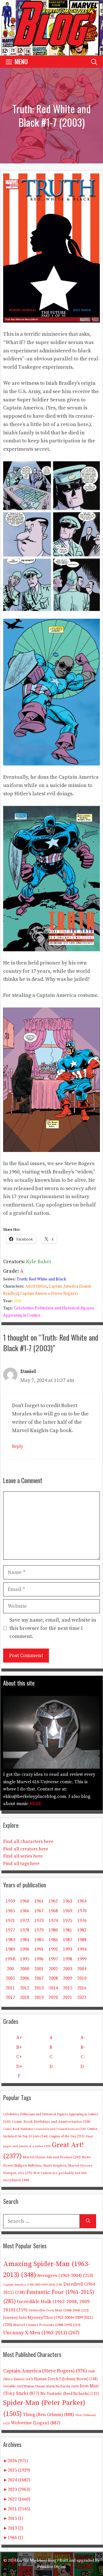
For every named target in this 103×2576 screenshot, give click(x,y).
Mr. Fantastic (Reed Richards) (70, 2394)
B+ (19, 2047)
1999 (82, 1959)
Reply (18, 1447)
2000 (25, 1969)
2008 (53, 1978)
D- (83, 2067)
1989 (10, 1949)
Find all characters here (28, 1841)
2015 (68, 1988)
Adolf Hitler (36, 1286)
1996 (39, 1959)
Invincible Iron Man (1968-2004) (59, 2310)
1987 (68, 1940)
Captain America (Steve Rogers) (49, 1294)
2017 (10, 1997)
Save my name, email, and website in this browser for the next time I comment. (53, 1628)
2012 (25, 1988)
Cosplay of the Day (67, 2136)
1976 (82, 1921)
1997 (53, 1959)
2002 (53, 1969)
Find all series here (23, 1856)
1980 (53, 1930)
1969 (68, 1911)
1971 (10, 1921)
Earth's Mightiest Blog (36, 2561)
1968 (53, 1911)
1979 (39, 1930)
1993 (68, 1949)
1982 (82, 1930)
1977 (10, 1930)
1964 (82, 1901)
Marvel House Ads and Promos (52, 2157)
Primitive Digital (51, 2567)
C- (83, 2057)
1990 (25, 1949)
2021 (68, 1997)
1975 (68, 1921)
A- (83, 2038)
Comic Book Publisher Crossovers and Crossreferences (44, 2129)
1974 (53, 1921)
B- (83, 2047)
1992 (53, 1949)
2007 (39, 1978)
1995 (25, 1959)
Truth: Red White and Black (41, 1279)
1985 (39, 1940)
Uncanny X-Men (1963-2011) (41, 2333)
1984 (25, 1940)
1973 (39, 1921)
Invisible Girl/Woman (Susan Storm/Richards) (41, 2386)
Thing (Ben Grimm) (48, 2415)
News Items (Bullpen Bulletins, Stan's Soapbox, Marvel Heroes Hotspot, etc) (48, 2165)
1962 (53, 1901)
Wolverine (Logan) (36, 2423)
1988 (82, 1940)
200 (10, 1969)
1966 (25, 1911)
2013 (39, 1988)
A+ (19, 2038)
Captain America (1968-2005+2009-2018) (33, 2285)
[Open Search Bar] (94, 61)
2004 (82, 1969)
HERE (35, 1804)
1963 (68, 1901)
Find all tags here (21, 1864)
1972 (25, 1921)
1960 (25, 1901)
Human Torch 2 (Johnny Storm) (66, 2379)
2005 (10, 1978)
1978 (25, 1930)
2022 (82, 1997)
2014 (53, 1988)
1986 (53, 1940)
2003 (17, 1301)
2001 (39, 1969)
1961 (39, 1901)
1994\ (10, 1959)
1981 (68, 1930)
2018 (25, 1997)
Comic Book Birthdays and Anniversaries (51, 2122)
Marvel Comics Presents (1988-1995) (47, 2325)
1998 (68, 1959)
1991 (39, 1949)
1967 (39, 1911)
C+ (19, 2057)
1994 (82, 1949)
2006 (25, 1978)
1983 (10, 1940)
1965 (10, 1911)
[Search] (88, 2221)
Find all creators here (26, 1849)
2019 (39, 1997)
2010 (82, 1978)
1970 (82, 1911)
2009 (68, 1978)
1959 (10, 1901)
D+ (19, 2067)
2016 (82, 1988)
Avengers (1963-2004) (65, 2276)
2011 (10, 1988)
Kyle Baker (39, 1262)
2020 (53, 1997)
